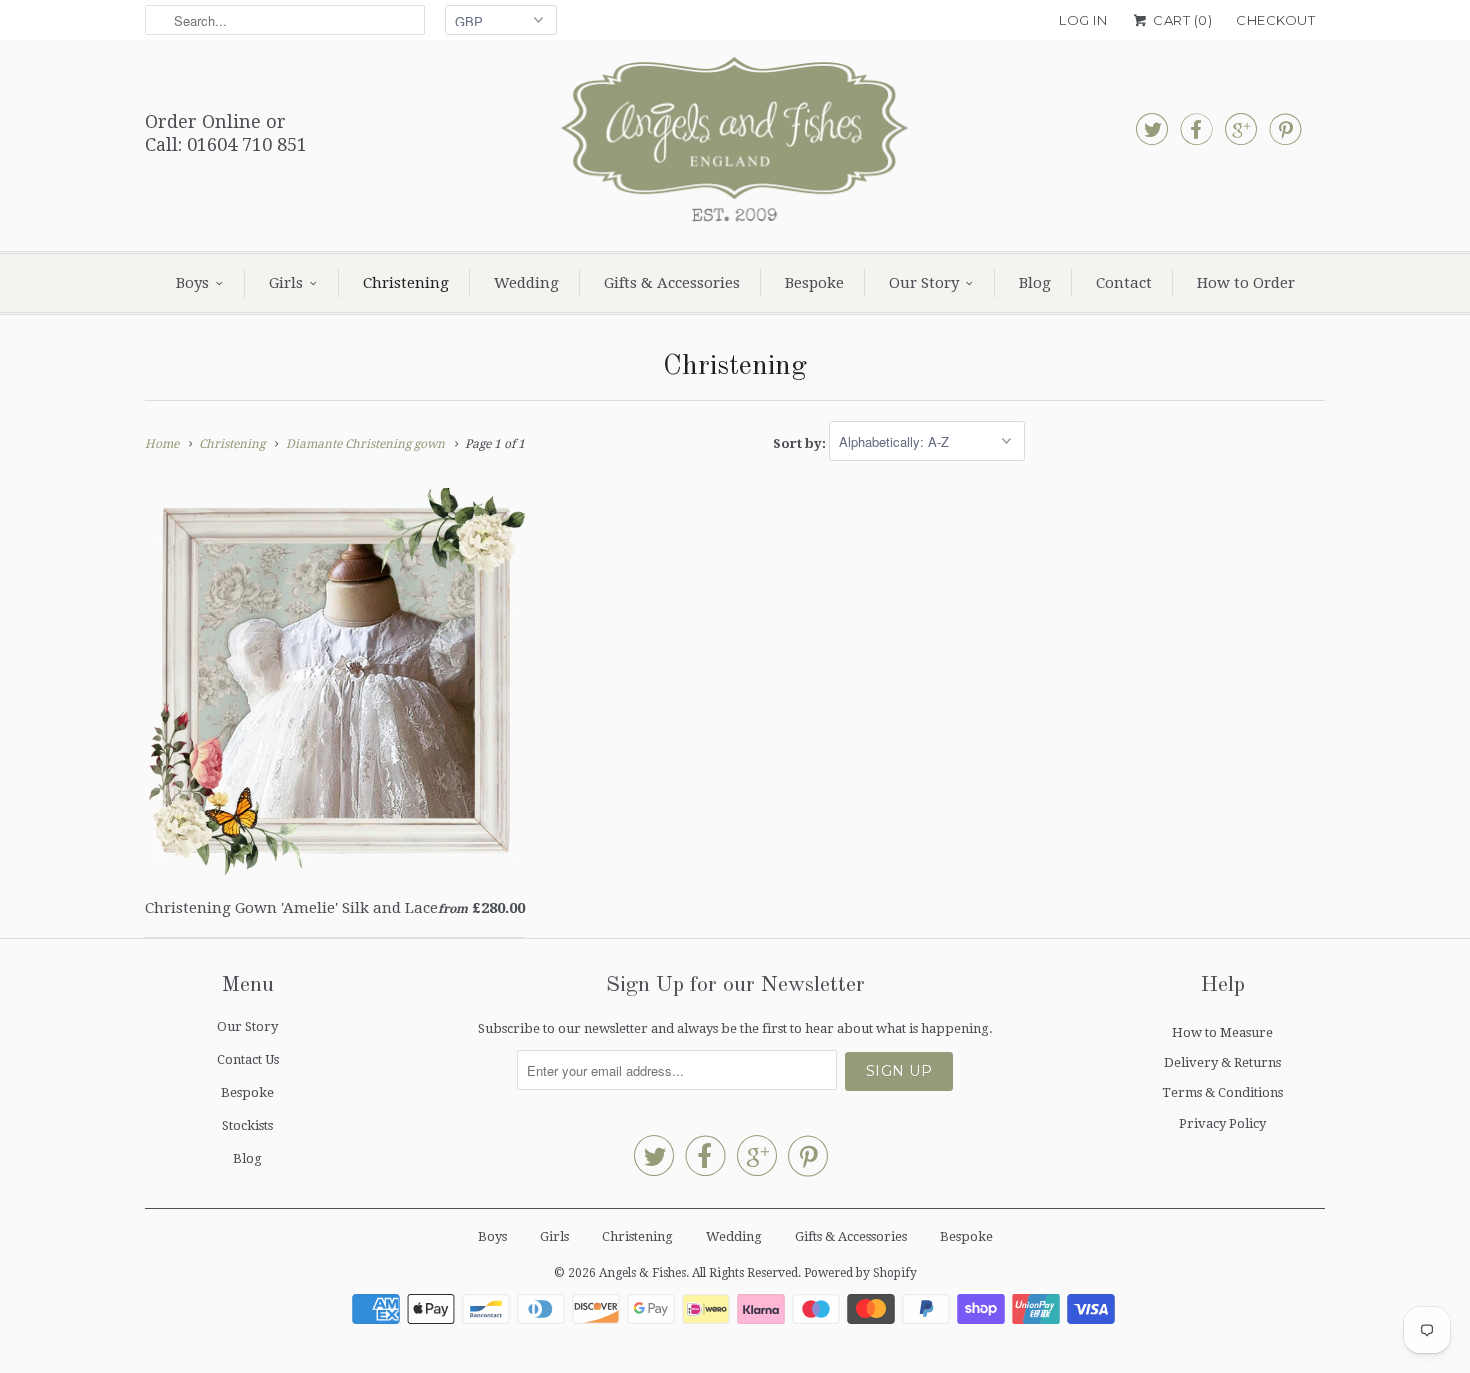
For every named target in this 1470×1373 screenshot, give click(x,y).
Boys (192, 283)
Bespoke (814, 283)
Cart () (1181, 20)
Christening (406, 283)
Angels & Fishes (642, 1273)
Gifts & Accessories (672, 283)
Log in (1083, 20)
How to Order (1246, 283)
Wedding (526, 283)
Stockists (247, 1125)
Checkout (1275, 20)
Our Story (924, 283)
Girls (286, 283)
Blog (1035, 283)
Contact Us (248, 1059)
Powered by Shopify (860, 1273)
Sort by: (801, 442)
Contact (1124, 283)
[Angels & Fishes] (735, 145)
